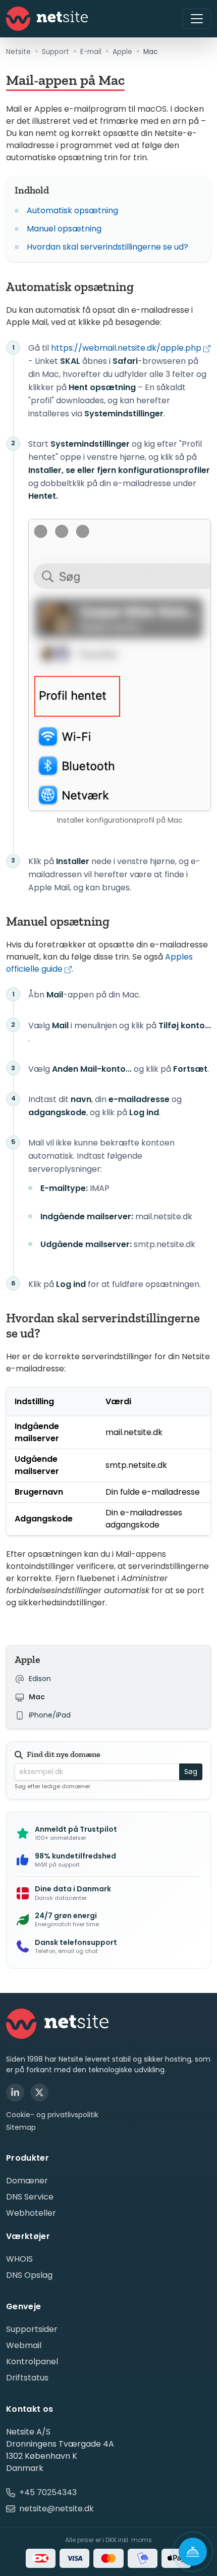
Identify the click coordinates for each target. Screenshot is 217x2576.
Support (56, 52)
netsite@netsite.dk (57, 2509)
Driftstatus (27, 2378)
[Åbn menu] (197, 19)
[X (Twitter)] (39, 2092)
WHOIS (19, 2259)
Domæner (27, 2181)
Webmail (24, 2345)
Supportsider (32, 2329)
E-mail (91, 52)
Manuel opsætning (64, 229)
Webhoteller (31, 2213)
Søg (191, 1772)
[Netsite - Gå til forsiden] (47, 19)
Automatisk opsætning (72, 210)
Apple (122, 52)
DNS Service (30, 2197)
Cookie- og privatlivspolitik (52, 2115)
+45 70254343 (48, 2492)
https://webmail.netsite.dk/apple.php (126, 348)
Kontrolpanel (32, 2362)
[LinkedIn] (15, 2092)
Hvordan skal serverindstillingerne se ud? (107, 247)
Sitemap (21, 2128)
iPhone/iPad (50, 1715)
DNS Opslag (29, 2275)
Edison (40, 1679)
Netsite (18, 52)
